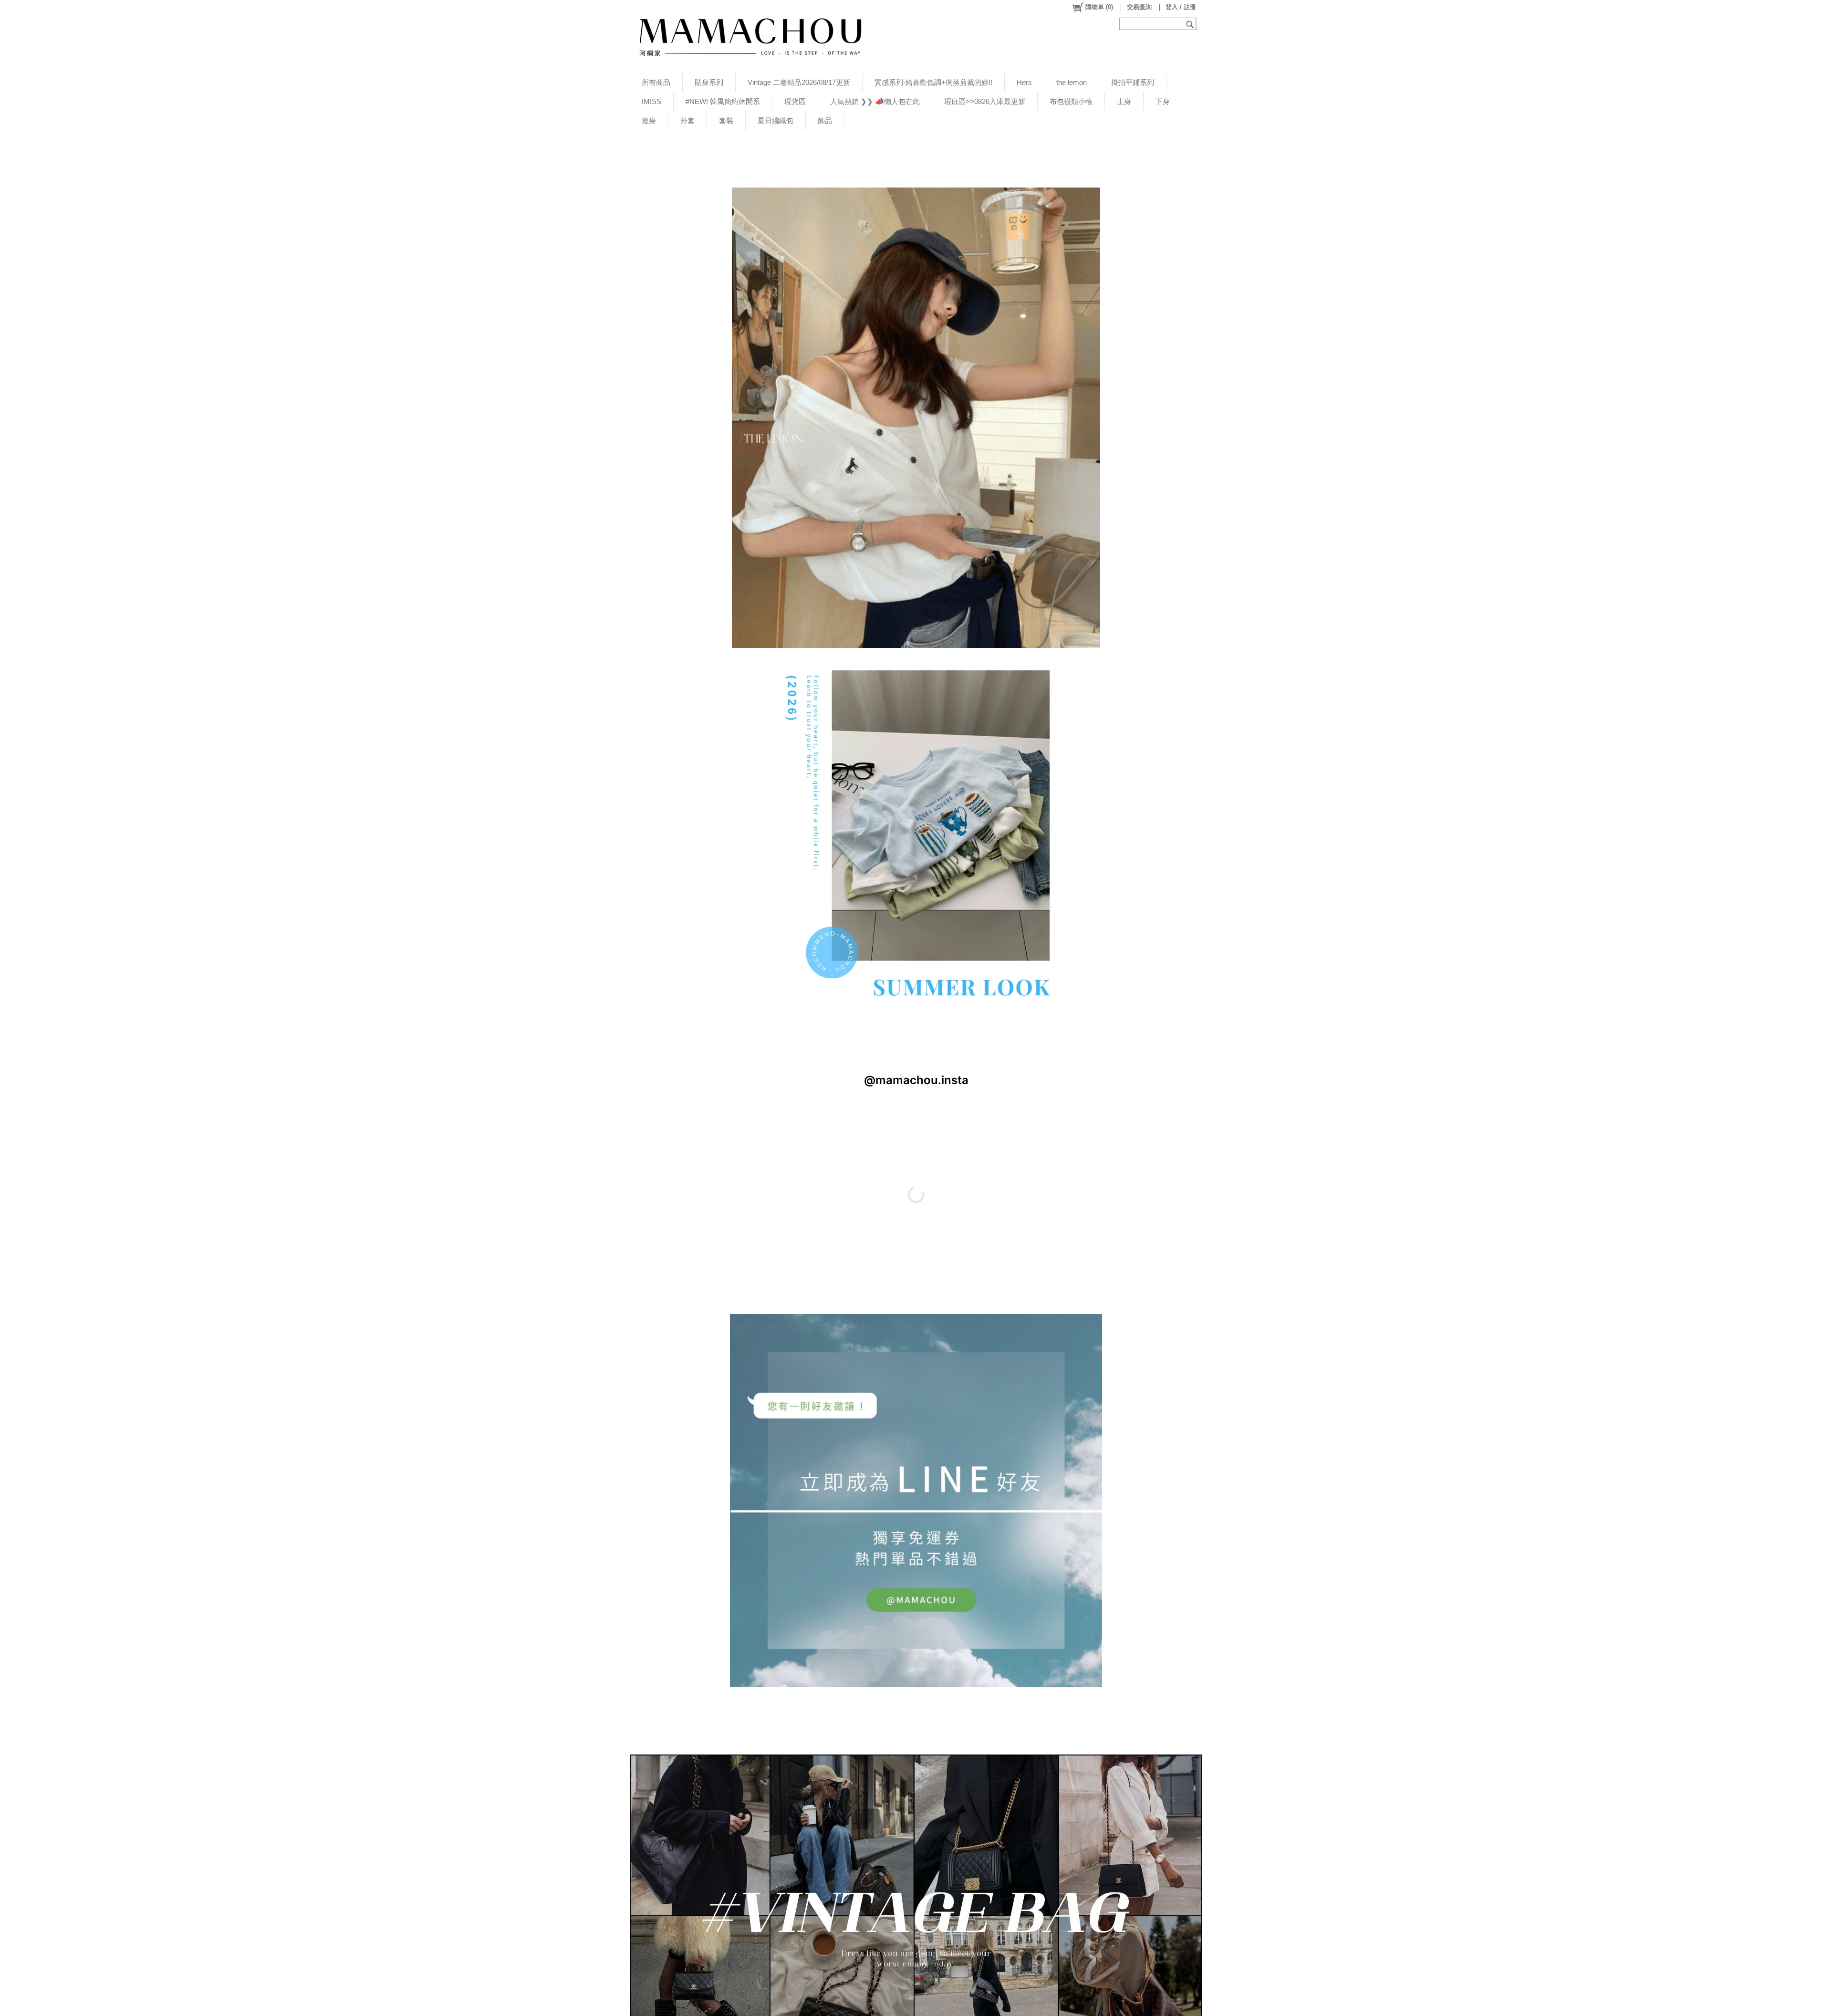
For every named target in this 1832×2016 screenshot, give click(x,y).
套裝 (726, 120)
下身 (1163, 101)
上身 (1124, 101)
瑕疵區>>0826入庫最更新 (985, 101)
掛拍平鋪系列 (1133, 82)
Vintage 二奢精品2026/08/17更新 (799, 82)
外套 (687, 120)
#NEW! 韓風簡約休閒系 (723, 101)
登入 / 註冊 (1181, 7)
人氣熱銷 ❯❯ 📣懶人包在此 (875, 101)
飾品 (825, 120)
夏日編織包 (775, 120)
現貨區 (795, 101)
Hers (1024, 82)
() (1099, 7)
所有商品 (656, 82)
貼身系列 (709, 82)
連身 (649, 120)
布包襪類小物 (1071, 101)
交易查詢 (1139, 7)
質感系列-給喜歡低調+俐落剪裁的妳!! (933, 82)
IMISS (651, 101)
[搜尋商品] (1191, 24)
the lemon (1072, 82)
